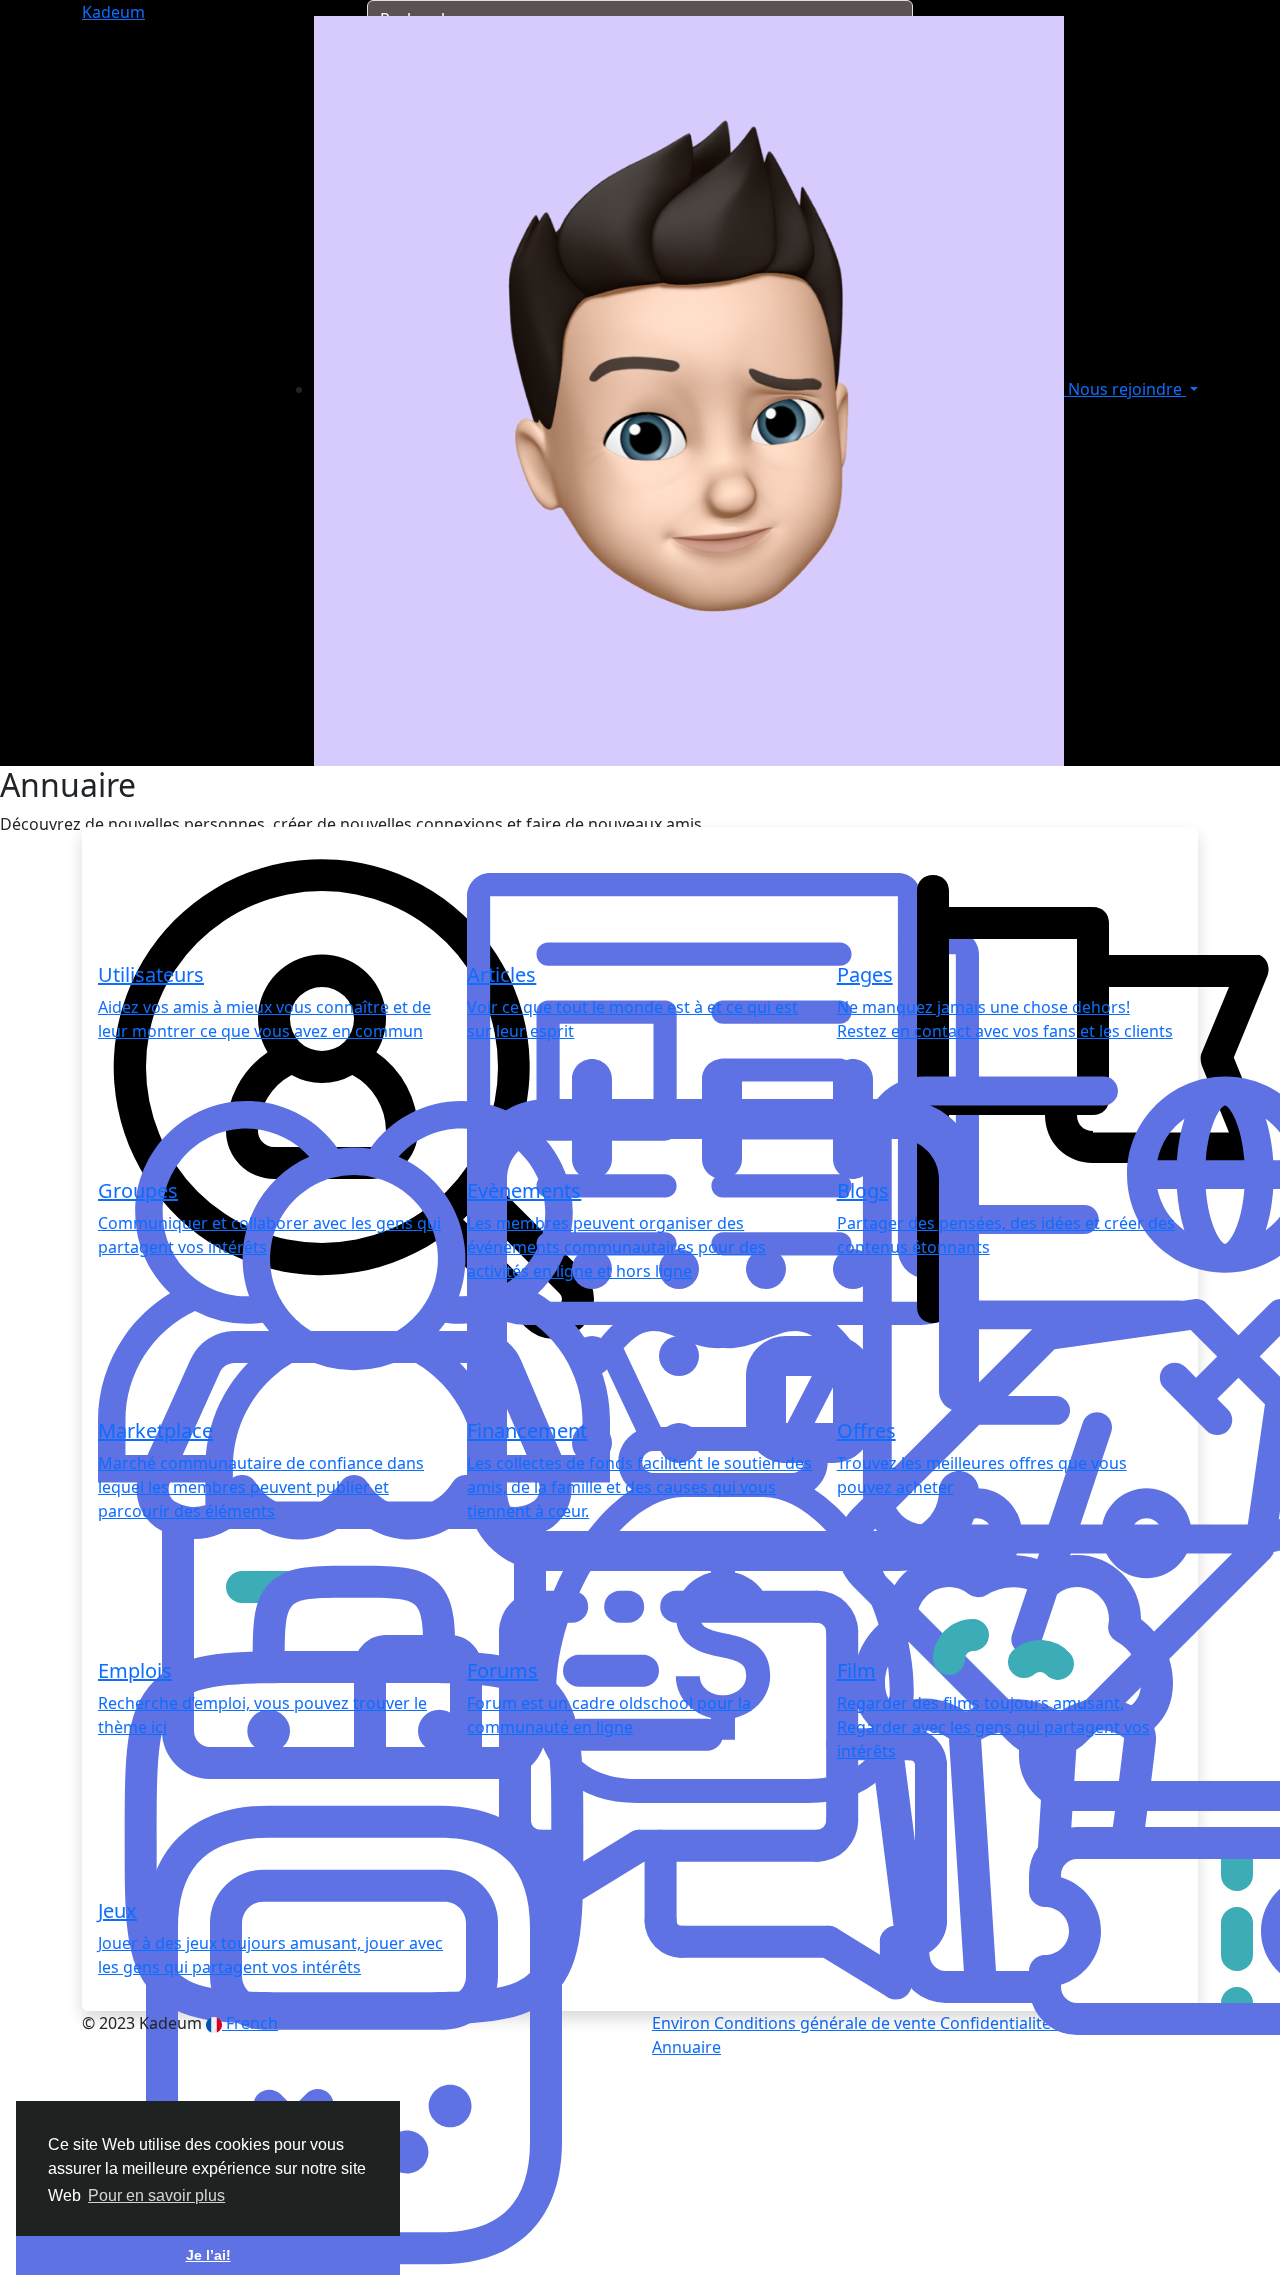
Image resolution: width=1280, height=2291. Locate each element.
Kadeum (113, 12)
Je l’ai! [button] (208, 2255)
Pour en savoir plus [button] (156, 2195)
